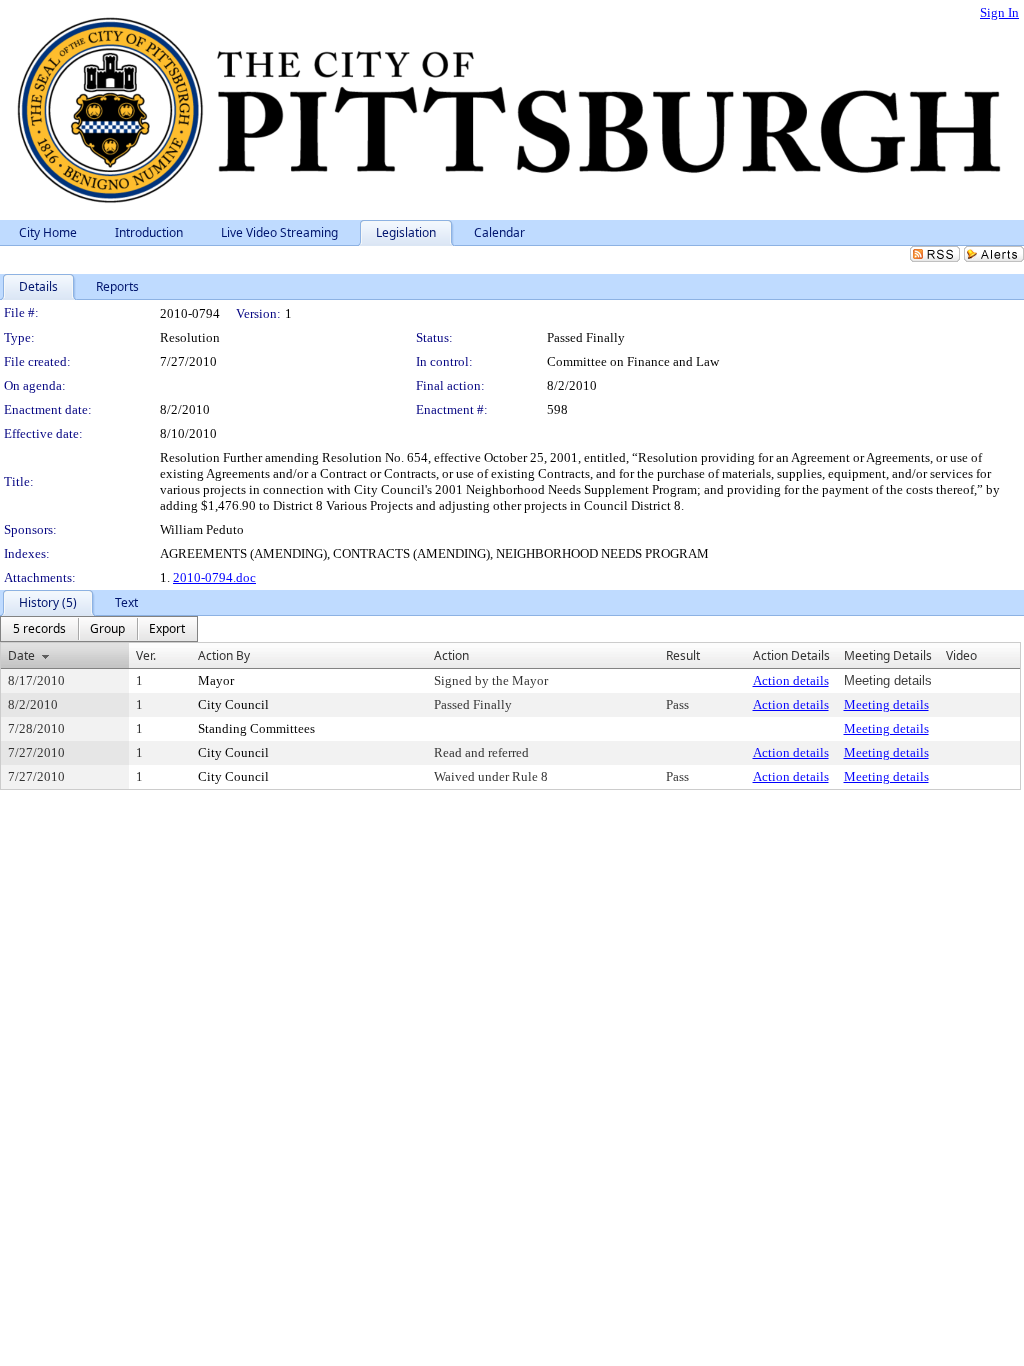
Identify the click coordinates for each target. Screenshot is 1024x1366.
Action (451, 655)
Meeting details (886, 704)
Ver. (146, 655)
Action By (224, 655)
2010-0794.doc (214, 577)
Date (21, 655)
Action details (791, 680)
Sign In (999, 12)
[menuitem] (39, 629)
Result (683, 655)
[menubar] (99, 629)
